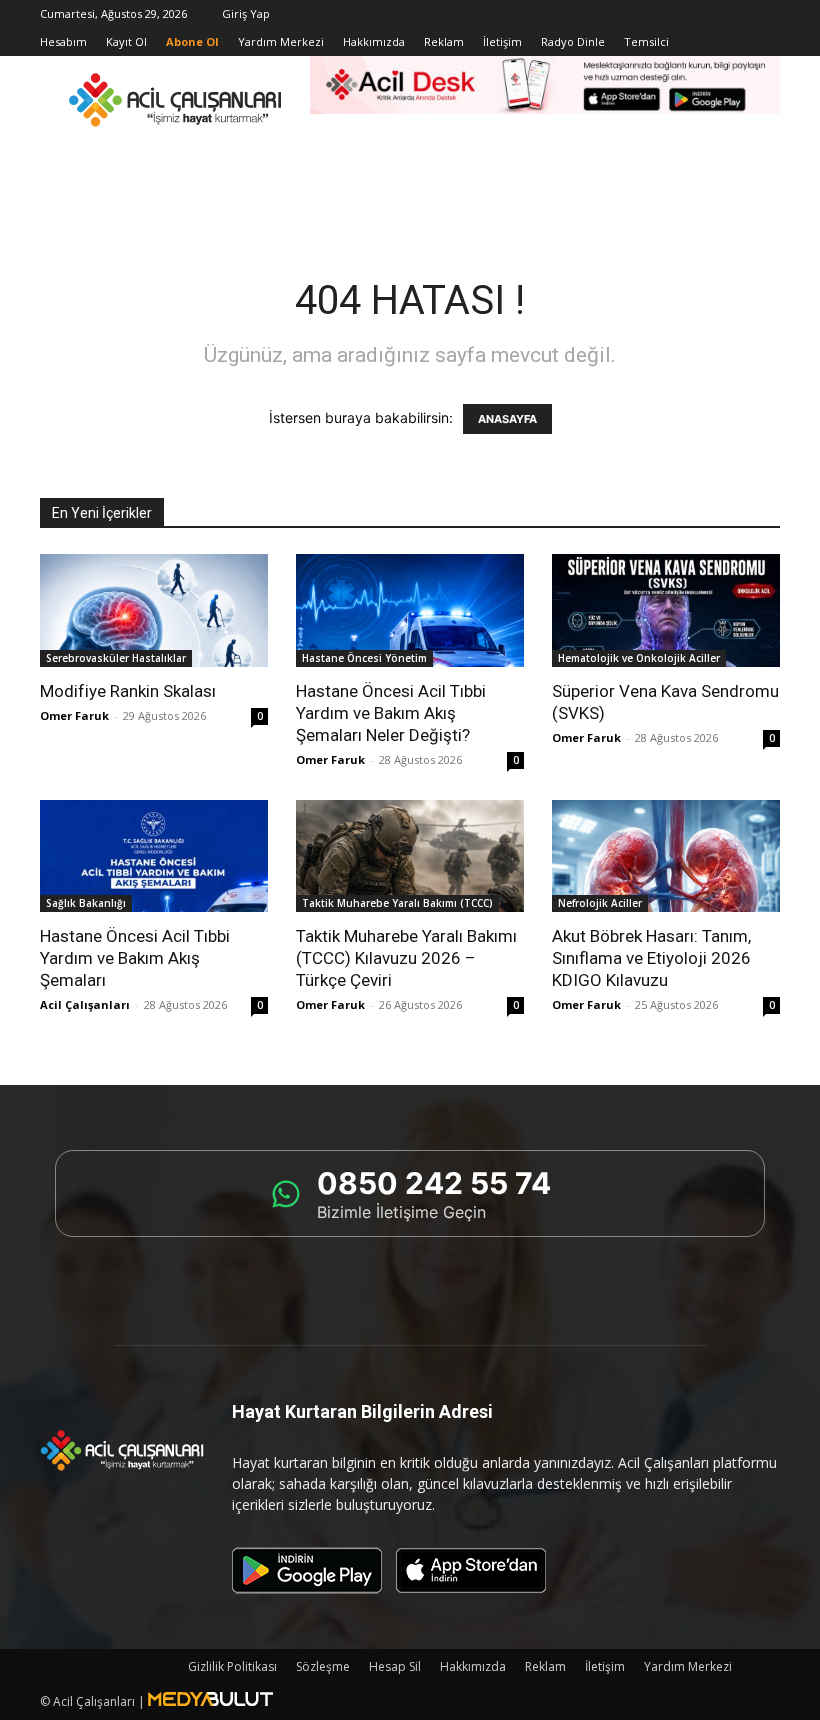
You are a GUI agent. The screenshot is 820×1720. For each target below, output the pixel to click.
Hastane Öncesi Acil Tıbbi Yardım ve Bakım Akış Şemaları (135, 958)
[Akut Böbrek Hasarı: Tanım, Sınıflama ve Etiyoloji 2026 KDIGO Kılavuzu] (666, 856)
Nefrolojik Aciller (600, 903)
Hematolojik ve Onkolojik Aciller (639, 658)
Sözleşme (323, 1666)
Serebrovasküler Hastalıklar (116, 658)
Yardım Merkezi (281, 41)
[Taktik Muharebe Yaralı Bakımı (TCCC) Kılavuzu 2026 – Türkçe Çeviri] (410, 856)
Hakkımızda (374, 41)
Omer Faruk (74, 715)
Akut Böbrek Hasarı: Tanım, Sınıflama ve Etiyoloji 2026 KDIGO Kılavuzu (651, 958)
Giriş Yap (246, 13)
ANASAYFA (507, 419)
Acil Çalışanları (85, 1004)
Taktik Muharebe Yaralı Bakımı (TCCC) (397, 903)
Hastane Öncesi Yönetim (364, 658)
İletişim (502, 41)
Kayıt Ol (126, 41)
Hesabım (63, 41)
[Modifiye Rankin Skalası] (154, 610)
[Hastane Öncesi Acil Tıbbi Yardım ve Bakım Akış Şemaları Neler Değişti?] (410, 610)
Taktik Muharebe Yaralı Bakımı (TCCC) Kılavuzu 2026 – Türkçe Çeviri (406, 958)
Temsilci (646, 41)
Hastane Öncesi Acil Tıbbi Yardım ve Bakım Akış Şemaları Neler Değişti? (391, 713)
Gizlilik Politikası (232, 1666)
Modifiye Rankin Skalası (128, 691)
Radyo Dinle (573, 41)
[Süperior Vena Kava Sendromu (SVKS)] (666, 610)
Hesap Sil (395, 1666)
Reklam (444, 41)
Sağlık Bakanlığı (86, 903)
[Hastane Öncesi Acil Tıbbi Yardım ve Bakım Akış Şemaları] (154, 856)
